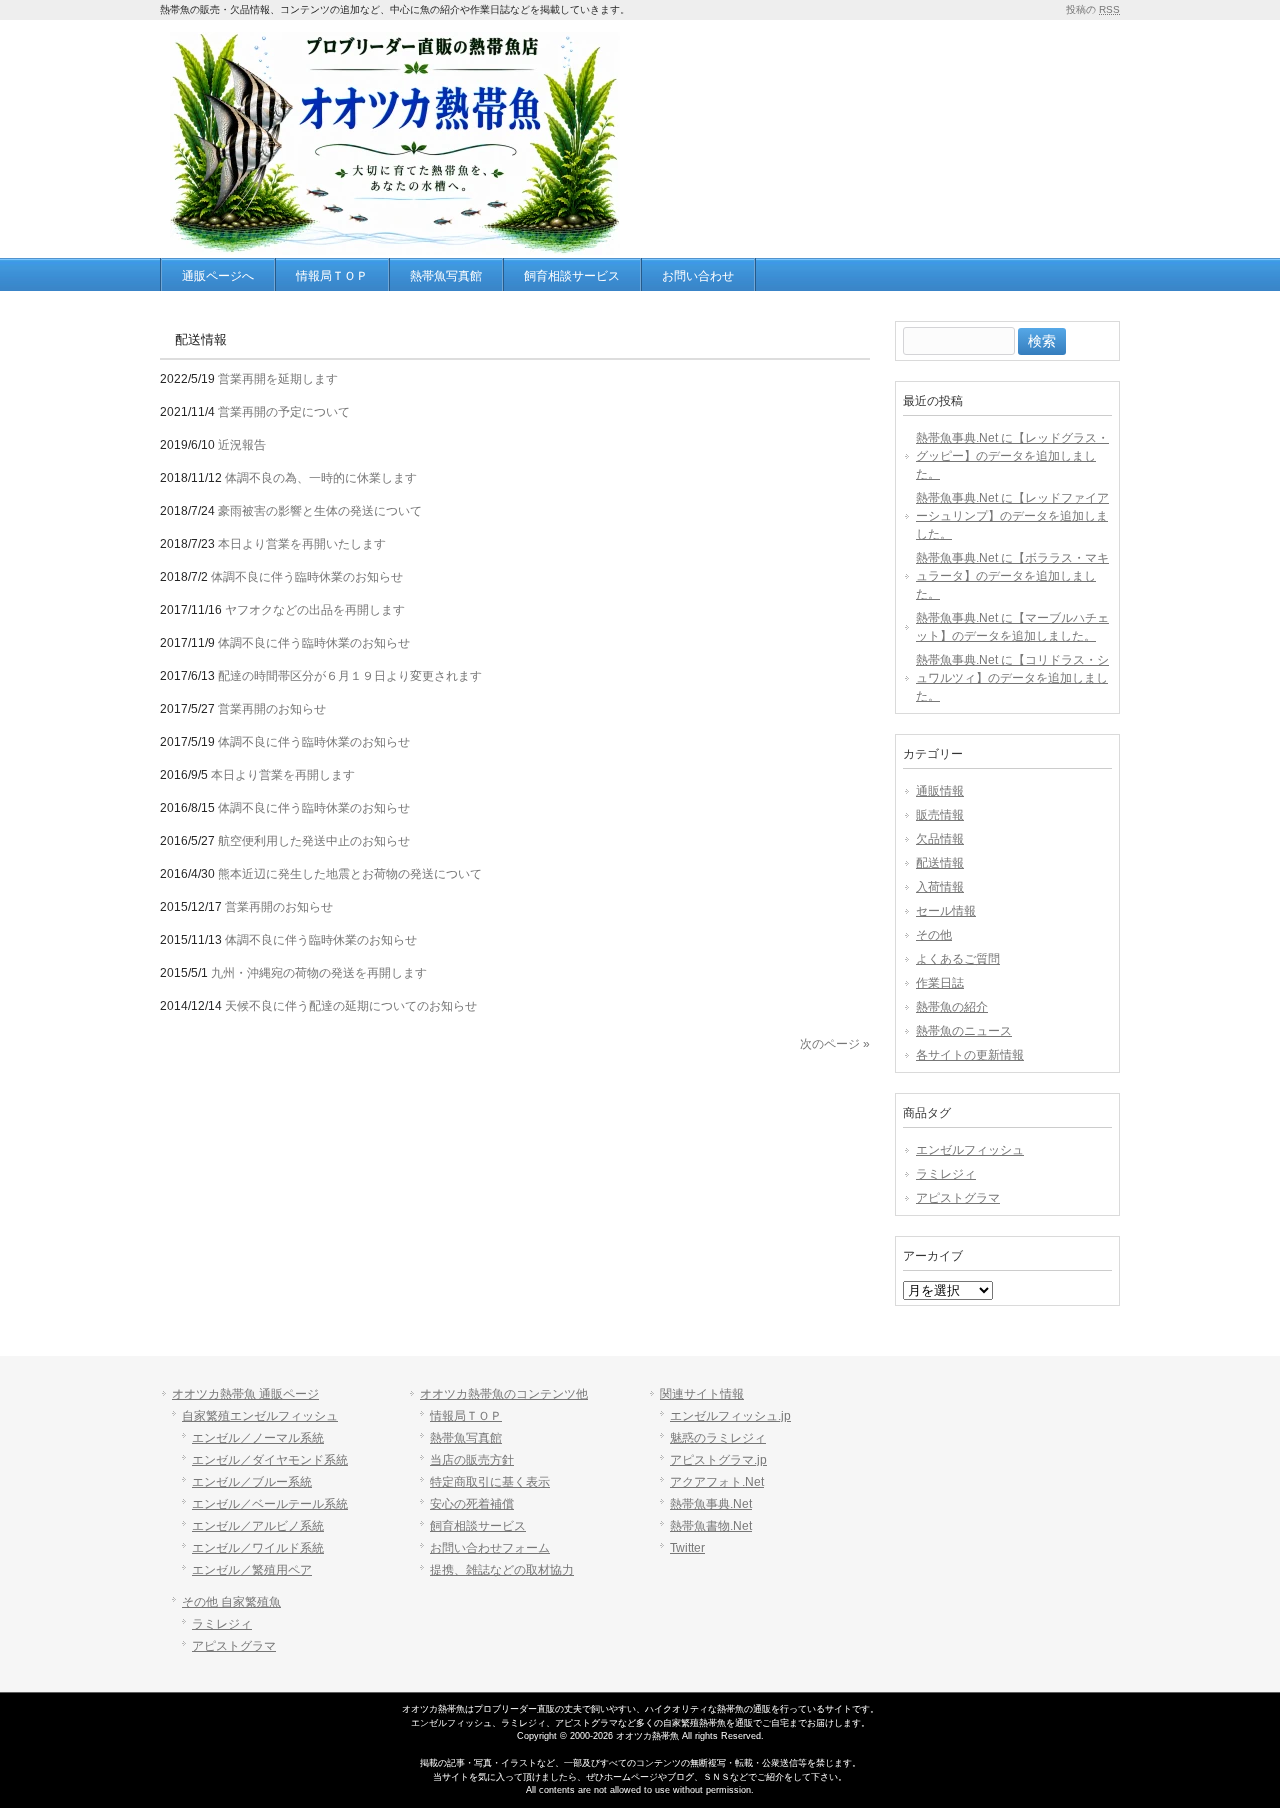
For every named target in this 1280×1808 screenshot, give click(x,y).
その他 (934, 935)
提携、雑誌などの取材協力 (502, 1570)
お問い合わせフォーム (490, 1548)
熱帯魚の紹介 (952, 1007)
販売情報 (940, 815)
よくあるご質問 (958, 959)
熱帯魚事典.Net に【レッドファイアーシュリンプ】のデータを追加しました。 (1012, 516)
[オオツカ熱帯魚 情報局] (395, 240)
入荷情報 (940, 887)
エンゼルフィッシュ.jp (730, 1416)
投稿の (1093, 9)
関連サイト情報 (702, 1394)
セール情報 (946, 911)
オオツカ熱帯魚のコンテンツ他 (504, 1394)
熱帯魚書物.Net (711, 1526)
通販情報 (940, 791)
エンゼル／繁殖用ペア (252, 1570)
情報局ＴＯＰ (466, 1416)
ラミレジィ (946, 1174)
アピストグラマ (958, 1198)
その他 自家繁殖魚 (231, 1602)
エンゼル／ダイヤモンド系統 (270, 1460)
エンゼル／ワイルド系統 (258, 1548)
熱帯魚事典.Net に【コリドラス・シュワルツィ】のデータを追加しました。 (1012, 678)
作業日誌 (940, 983)
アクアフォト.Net (717, 1482)
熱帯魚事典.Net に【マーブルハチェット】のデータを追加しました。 (1012, 627)
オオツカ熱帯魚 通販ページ (245, 1394)
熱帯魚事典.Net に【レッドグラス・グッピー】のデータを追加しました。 (1012, 456)
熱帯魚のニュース (964, 1031)
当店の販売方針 (472, 1460)
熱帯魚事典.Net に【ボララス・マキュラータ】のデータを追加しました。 (1012, 576)
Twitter (687, 1548)
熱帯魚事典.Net (711, 1504)
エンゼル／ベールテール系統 (270, 1504)
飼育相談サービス (478, 1526)
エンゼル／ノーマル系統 (258, 1438)
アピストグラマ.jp (718, 1460)
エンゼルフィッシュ (970, 1150)
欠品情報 (940, 839)
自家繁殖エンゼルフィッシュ (260, 1416)
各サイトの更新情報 (970, 1055)
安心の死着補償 (472, 1504)
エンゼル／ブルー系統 (252, 1482)
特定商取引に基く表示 (490, 1482)
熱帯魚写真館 (466, 1438)
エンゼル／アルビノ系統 (258, 1526)
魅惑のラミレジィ (718, 1438)
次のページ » (835, 1044)
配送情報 (940, 863)
